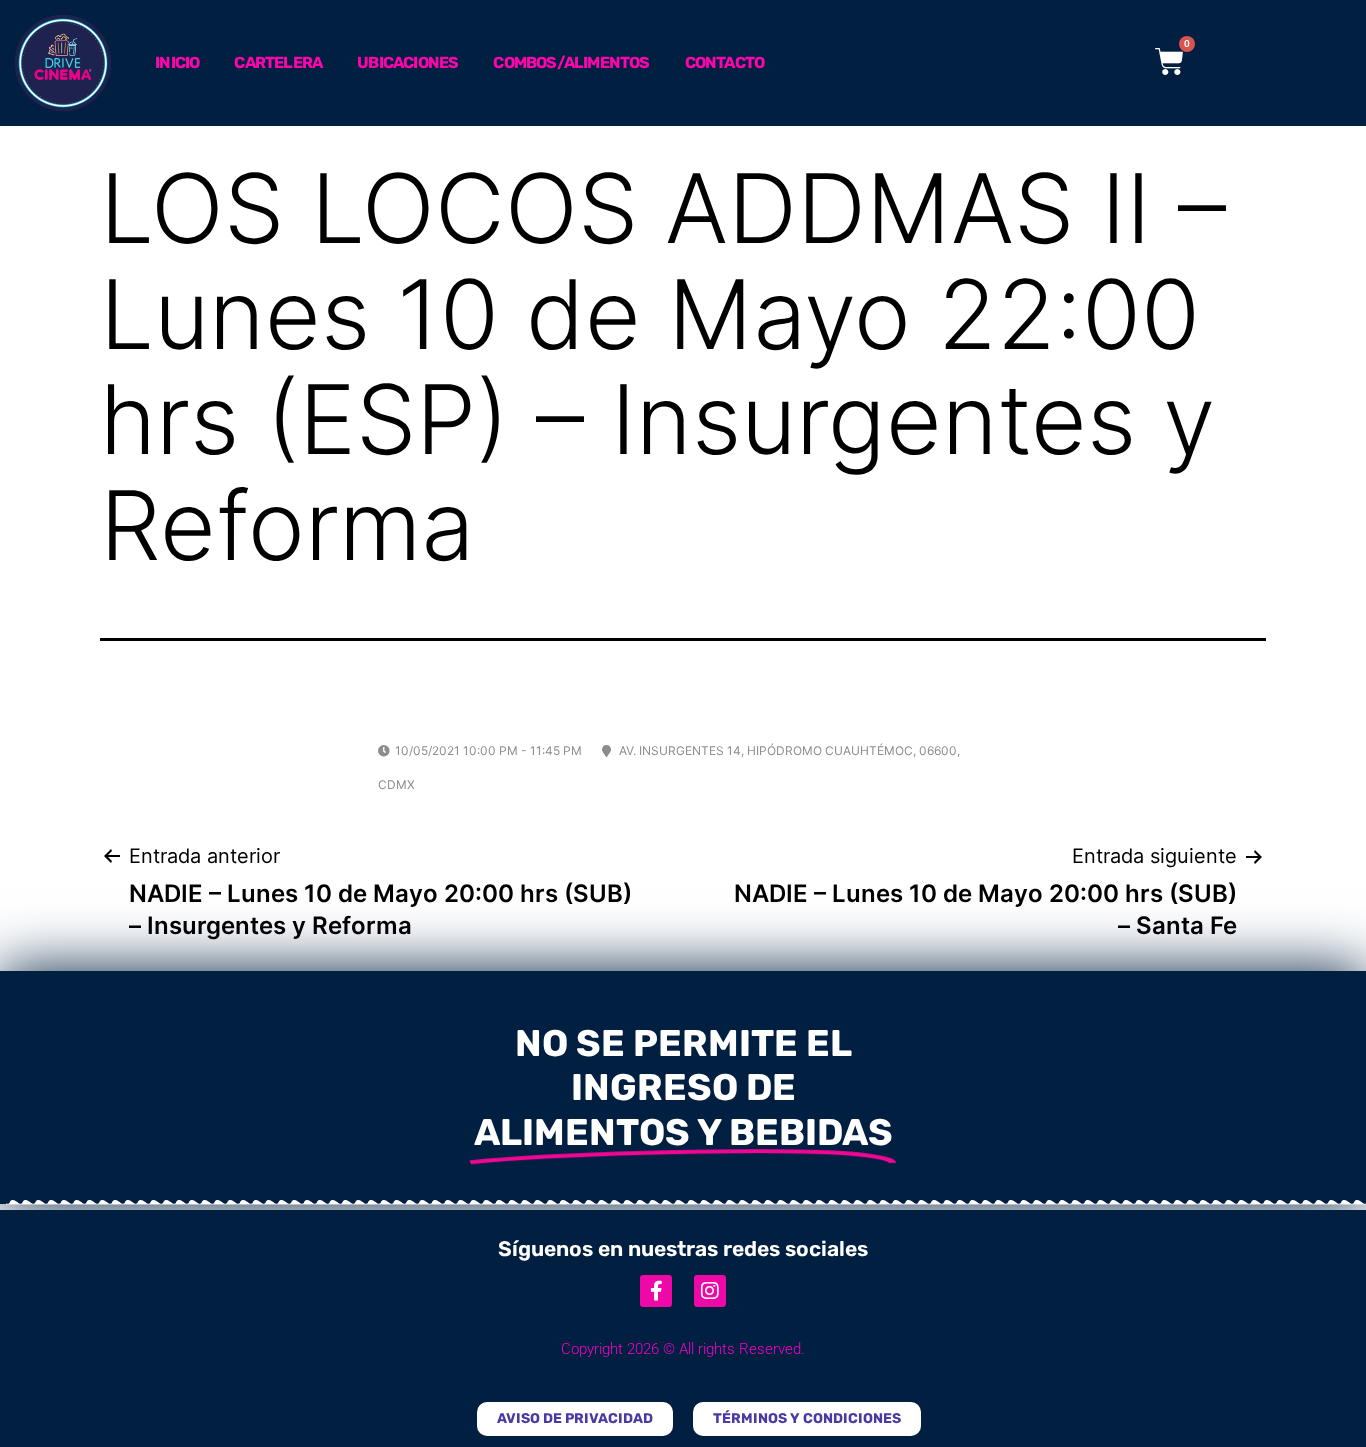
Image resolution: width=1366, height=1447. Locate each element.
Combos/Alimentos (571, 62)
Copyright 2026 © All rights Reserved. (683, 1349)
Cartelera (278, 62)
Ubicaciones (407, 62)
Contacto (725, 62)
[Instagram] (710, 1291)
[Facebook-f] (656, 1291)
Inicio (177, 62)
